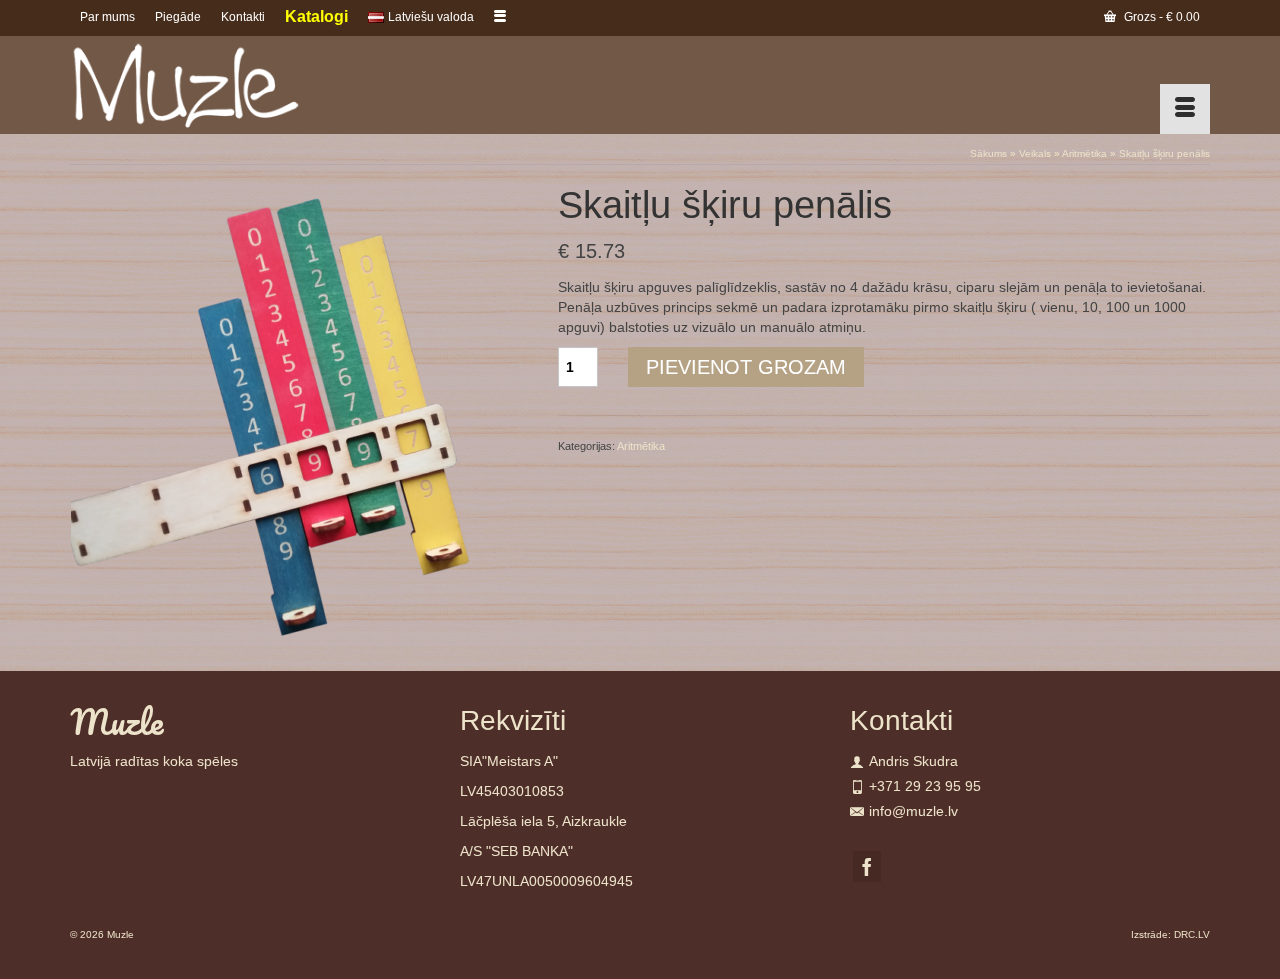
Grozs (1160, 17)
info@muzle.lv (913, 811)
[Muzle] (250, 85)
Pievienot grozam (746, 367)
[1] (299, 412)
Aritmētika (641, 446)
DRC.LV (1192, 934)
